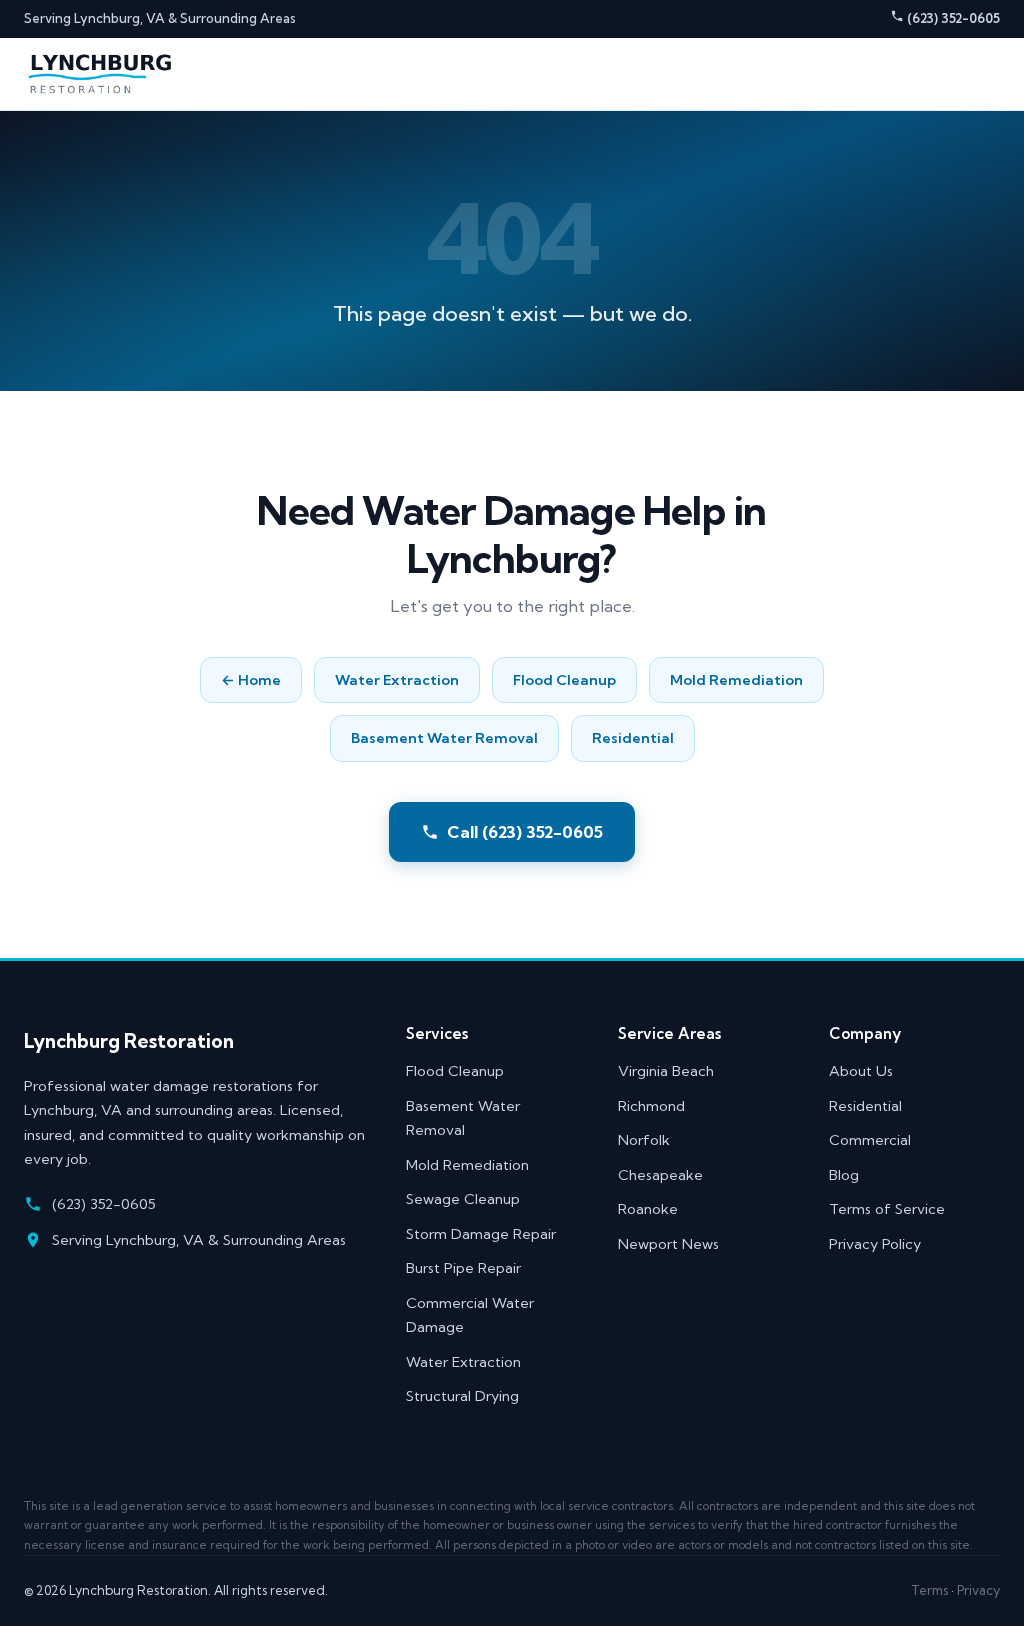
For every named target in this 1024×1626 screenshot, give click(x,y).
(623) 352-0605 (952, 18)
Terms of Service (887, 1209)
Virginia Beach (666, 1071)
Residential (633, 738)
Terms (929, 1590)
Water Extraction (397, 680)
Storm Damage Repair (481, 1234)
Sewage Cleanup (463, 1199)
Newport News (668, 1244)
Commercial (870, 1140)
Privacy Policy (875, 1244)
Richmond (651, 1106)
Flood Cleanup (564, 680)
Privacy (978, 1590)
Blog (844, 1175)
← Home (251, 680)
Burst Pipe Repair (463, 1268)
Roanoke (648, 1209)
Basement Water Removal (444, 738)
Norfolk (644, 1140)
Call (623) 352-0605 (525, 831)
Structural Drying (462, 1396)
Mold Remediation (736, 680)
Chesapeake (660, 1175)
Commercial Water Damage (470, 1315)
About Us (861, 1071)
